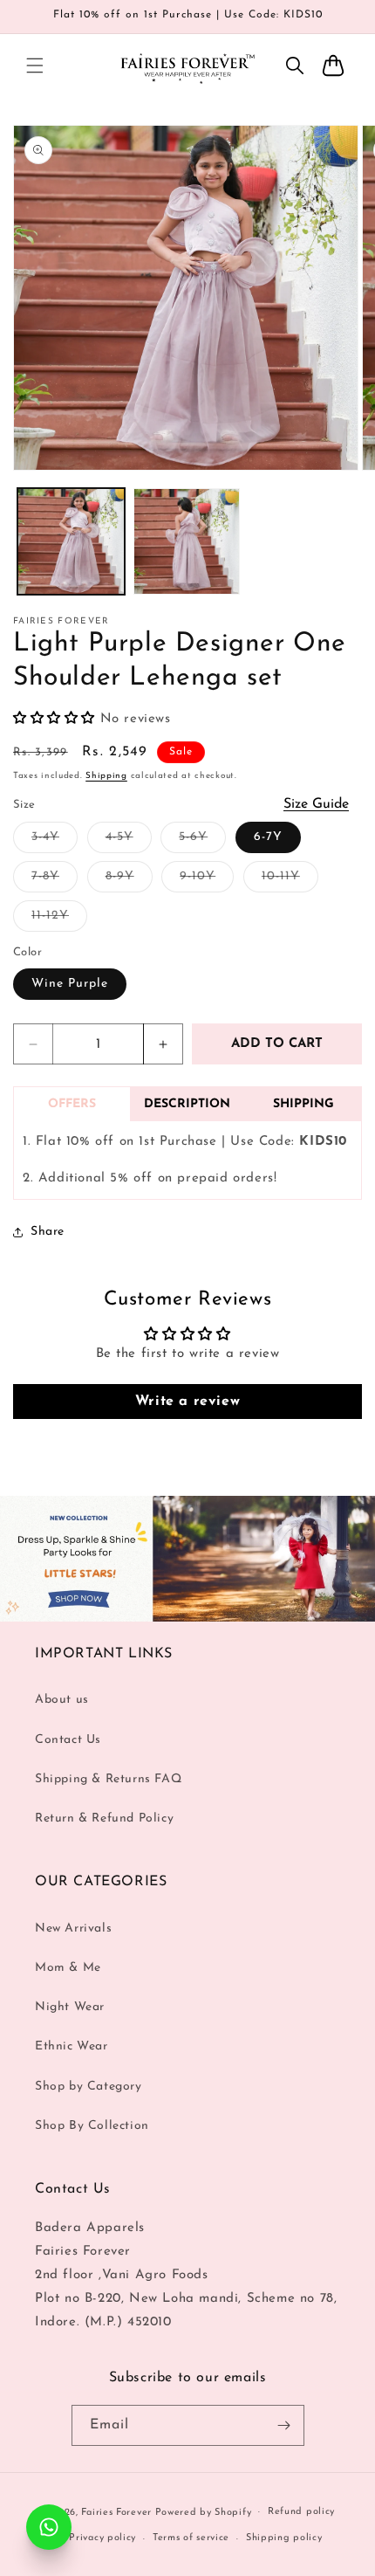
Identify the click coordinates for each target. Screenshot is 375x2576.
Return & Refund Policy (104, 1818)
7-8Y (55, 881)
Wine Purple (70, 984)
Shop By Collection (92, 2126)
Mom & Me (68, 1968)
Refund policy (301, 2512)
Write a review (187, 1402)
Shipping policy (284, 2538)
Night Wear (70, 2007)
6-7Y (268, 837)
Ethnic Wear (72, 2046)
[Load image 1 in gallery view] (71, 542)
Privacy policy (102, 2538)
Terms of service (191, 2538)
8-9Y (129, 881)
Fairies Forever (116, 2512)
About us (62, 1700)
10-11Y (290, 881)
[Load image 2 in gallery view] (187, 542)
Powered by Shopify (204, 2512)
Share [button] (48, 1232)
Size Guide (316, 804)
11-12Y (59, 920)
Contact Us (68, 1740)
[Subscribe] (284, 2425)
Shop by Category (89, 2087)
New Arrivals (73, 1929)
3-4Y (55, 841)
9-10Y (207, 881)
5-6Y (202, 841)
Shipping (106, 776)
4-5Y (129, 841)
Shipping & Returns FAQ (108, 1779)
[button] (35, 65)
